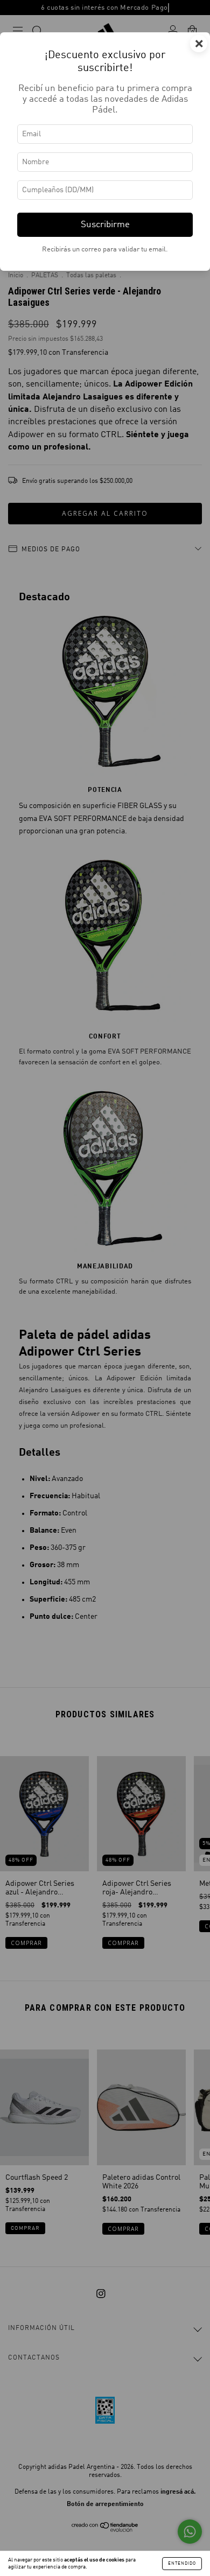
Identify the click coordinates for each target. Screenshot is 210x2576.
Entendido (182, 2564)
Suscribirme (105, 225)
